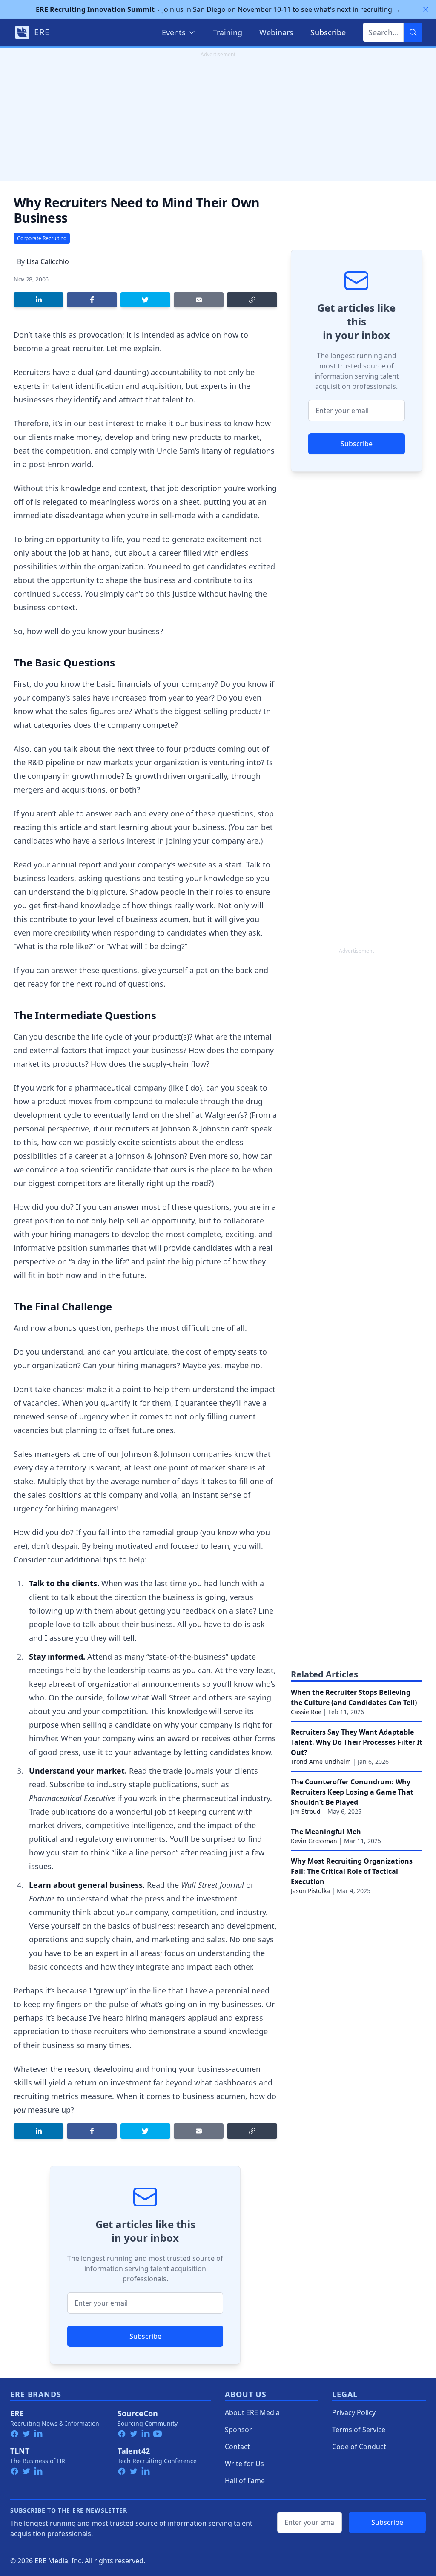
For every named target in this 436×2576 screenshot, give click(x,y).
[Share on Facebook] (92, 300)
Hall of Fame (245, 2481)
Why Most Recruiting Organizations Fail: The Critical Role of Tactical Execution (352, 1871)
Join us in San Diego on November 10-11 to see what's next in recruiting (218, 9)
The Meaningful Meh (326, 1832)
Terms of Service (359, 2430)
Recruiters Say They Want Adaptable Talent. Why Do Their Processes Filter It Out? (357, 1742)
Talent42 (134, 2451)
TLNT (20, 2451)
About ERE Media (252, 2412)
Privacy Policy (354, 2412)
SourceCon (138, 2413)
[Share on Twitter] (145, 300)
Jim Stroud (306, 1811)
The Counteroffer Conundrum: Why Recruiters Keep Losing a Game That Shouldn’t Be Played (352, 1792)
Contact (237, 2447)
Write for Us (244, 2464)
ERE (17, 2413)
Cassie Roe (306, 1712)
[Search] (413, 32)
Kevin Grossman (314, 1841)
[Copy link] (252, 300)
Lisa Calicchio (48, 261)
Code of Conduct (359, 2447)
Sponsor (238, 2430)
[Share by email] (199, 300)
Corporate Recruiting (42, 238)
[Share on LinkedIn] (39, 300)
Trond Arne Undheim (321, 1762)
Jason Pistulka (310, 1891)
